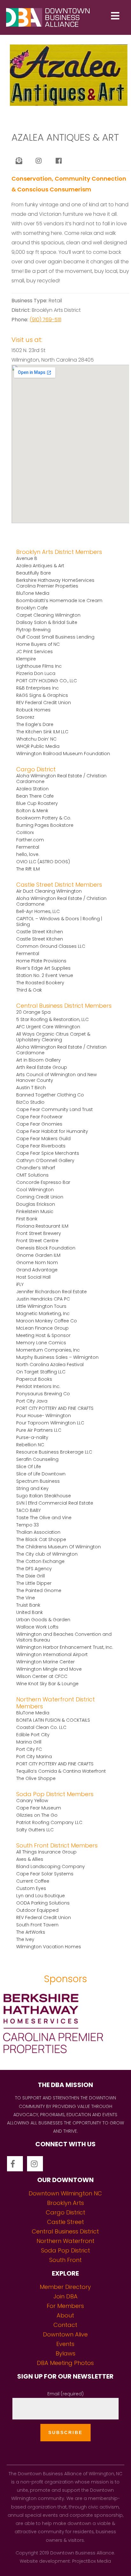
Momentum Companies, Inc (48, 1350)
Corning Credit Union (40, 1197)
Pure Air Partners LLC (39, 1430)
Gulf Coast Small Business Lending (55, 637)
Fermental (28, 847)
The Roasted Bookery (40, 983)
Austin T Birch (31, 1088)
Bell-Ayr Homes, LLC (38, 911)
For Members (65, 2306)
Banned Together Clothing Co (50, 1095)
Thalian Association (38, 1532)
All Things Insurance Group (46, 1852)
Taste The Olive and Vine (44, 1518)
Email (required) (65, 2394)
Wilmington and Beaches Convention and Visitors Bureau (64, 1637)
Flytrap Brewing (33, 630)
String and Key (32, 1488)
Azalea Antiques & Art (40, 566)
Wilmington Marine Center (45, 1662)
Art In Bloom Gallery (38, 1060)
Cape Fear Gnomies (39, 1124)
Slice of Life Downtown (41, 1474)
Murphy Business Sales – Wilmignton (57, 1357)
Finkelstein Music (35, 1211)
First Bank (27, 1219)
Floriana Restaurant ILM (42, 1226)
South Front (65, 2260)
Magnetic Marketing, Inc (43, 1314)
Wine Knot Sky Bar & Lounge (47, 1684)
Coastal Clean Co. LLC (41, 1727)
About (65, 2315)
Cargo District (65, 2212)
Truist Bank (28, 1605)
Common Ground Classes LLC (51, 946)
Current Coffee (33, 1881)
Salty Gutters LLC (35, 1830)
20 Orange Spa (33, 1012)
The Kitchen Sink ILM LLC (42, 732)
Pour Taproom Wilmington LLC (50, 1423)
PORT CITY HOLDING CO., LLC (47, 681)
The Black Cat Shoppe (41, 1539)
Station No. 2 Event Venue (45, 975)
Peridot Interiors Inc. (38, 1386)
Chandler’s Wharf (36, 1168)
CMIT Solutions (32, 1175)
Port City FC (29, 1749)
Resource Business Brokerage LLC (54, 1452)
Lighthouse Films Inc (39, 666)
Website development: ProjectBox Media (65, 2561)
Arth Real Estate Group (42, 1067)
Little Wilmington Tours (41, 1306)
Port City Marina (34, 1757)
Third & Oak (29, 990)
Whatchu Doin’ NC (36, 739)
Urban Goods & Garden (43, 1620)
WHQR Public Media (38, 746)
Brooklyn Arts (65, 2203)
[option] (65, 2026)
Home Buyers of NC (38, 644)
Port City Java (32, 1401)
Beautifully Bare (34, 573)
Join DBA (65, 2296)
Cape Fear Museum (39, 1808)
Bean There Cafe (35, 796)
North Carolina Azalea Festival (50, 1365)
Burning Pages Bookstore (45, 825)
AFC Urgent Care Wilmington (48, 1027)
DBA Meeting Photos (65, 2363)
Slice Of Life (29, 1467)
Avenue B (27, 558)
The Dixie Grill (31, 1576)
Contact (65, 2325)
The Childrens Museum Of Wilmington (59, 1547)
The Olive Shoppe (36, 1778)
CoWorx (25, 832)
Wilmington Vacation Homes (49, 1947)
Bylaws (65, 2353)
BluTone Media (33, 593)
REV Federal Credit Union (44, 703)
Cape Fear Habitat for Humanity (52, 1131)
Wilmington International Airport (52, 1654)
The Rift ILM (28, 869)
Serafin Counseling (37, 1459)
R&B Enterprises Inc (38, 688)
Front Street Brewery (39, 1233)
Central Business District (65, 2231)
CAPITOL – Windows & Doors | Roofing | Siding (59, 922)
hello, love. (28, 854)
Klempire (26, 659)
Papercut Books (34, 1379)
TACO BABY (28, 1510)
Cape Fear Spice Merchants (48, 1153)
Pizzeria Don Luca (36, 673)
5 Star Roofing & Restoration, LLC (52, 1019)
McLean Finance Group (42, 1328)
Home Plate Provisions (41, 961)
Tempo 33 (28, 1525)
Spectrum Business (38, 1481)
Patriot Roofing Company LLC (49, 1822)
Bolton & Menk (32, 811)
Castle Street (65, 2222)
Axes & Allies (30, 1859)
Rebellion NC (30, 1445)
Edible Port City (33, 1735)
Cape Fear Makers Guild (43, 1139)
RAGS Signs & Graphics (42, 695)
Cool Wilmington (35, 1190)
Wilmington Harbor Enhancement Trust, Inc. (65, 1647)
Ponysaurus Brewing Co (43, 1394)
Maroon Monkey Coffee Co (47, 1321)
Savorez (25, 717)
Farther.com (30, 840)
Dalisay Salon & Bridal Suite (47, 622)
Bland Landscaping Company (51, 1866)
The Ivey (25, 1939)
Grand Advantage (37, 1270)
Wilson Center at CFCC (42, 1676)
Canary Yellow (32, 1801)
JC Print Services (34, 652)
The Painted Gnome (39, 1590)
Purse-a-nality (32, 1437)
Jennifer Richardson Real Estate (52, 1292)
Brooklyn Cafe (32, 608)
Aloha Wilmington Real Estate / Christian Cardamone (61, 779)
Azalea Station (32, 789)
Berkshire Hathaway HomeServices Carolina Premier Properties (55, 583)
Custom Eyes (31, 1888)
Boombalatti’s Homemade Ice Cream (59, 601)
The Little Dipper (34, 1583)
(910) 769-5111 (45, 320)
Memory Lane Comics (41, 1343)
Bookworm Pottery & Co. (44, 818)
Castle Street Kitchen (40, 932)
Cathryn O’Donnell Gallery (45, 1160)
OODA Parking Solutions (43, 1903)
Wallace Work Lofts (37, 1627)
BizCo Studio (30, 1102)
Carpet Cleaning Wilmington (48, 615)
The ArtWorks (31, 1932)
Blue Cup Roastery (37, 803)
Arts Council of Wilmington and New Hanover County (56, 1077)
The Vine (26, 1598)
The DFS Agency (34, 1569)
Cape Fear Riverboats (41, 1146)
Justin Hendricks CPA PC (43, 1299)
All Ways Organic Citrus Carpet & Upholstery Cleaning (53, 1037)
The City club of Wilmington (47, 1554)
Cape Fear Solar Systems (45, 1874)
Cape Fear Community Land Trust (55, 1109)
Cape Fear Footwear (39, 1117)
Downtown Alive (65, 2334)
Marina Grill (29, 1742)
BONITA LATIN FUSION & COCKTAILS (53, 1720)
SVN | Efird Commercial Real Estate (55, 1503)
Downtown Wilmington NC (65, 2193)
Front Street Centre (37, 1241)
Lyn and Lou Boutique (41, 1896)
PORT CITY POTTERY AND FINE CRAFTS (55, 1408)
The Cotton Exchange (40, 1561)
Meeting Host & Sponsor (43, 1335)
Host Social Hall (33, 1277)
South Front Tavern (37, 1925)
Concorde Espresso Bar (43, 1182)
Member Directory (65, 2287)
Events (65, 2344)
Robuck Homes (33, 710)
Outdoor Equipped (37, 1910)
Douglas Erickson (36, 1204)
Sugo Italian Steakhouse (44, 1496)
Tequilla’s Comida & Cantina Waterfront (61, 1771)
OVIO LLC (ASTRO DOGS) (43, 862)
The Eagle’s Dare (35, 724)
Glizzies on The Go (37, 1815)
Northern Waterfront (65, 2241)
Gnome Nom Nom (37, 1262)
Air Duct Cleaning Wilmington (49, 891)
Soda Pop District (65, 2250)
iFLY (20, 1284)
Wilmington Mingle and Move (49, 1669)
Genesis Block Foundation (46, 1248)
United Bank (30, 1612)
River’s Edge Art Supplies (43, 968)
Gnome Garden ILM (38, 1255)
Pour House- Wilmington (44, 1416)
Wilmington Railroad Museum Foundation (63, 754)
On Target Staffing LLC (41, 1372)
